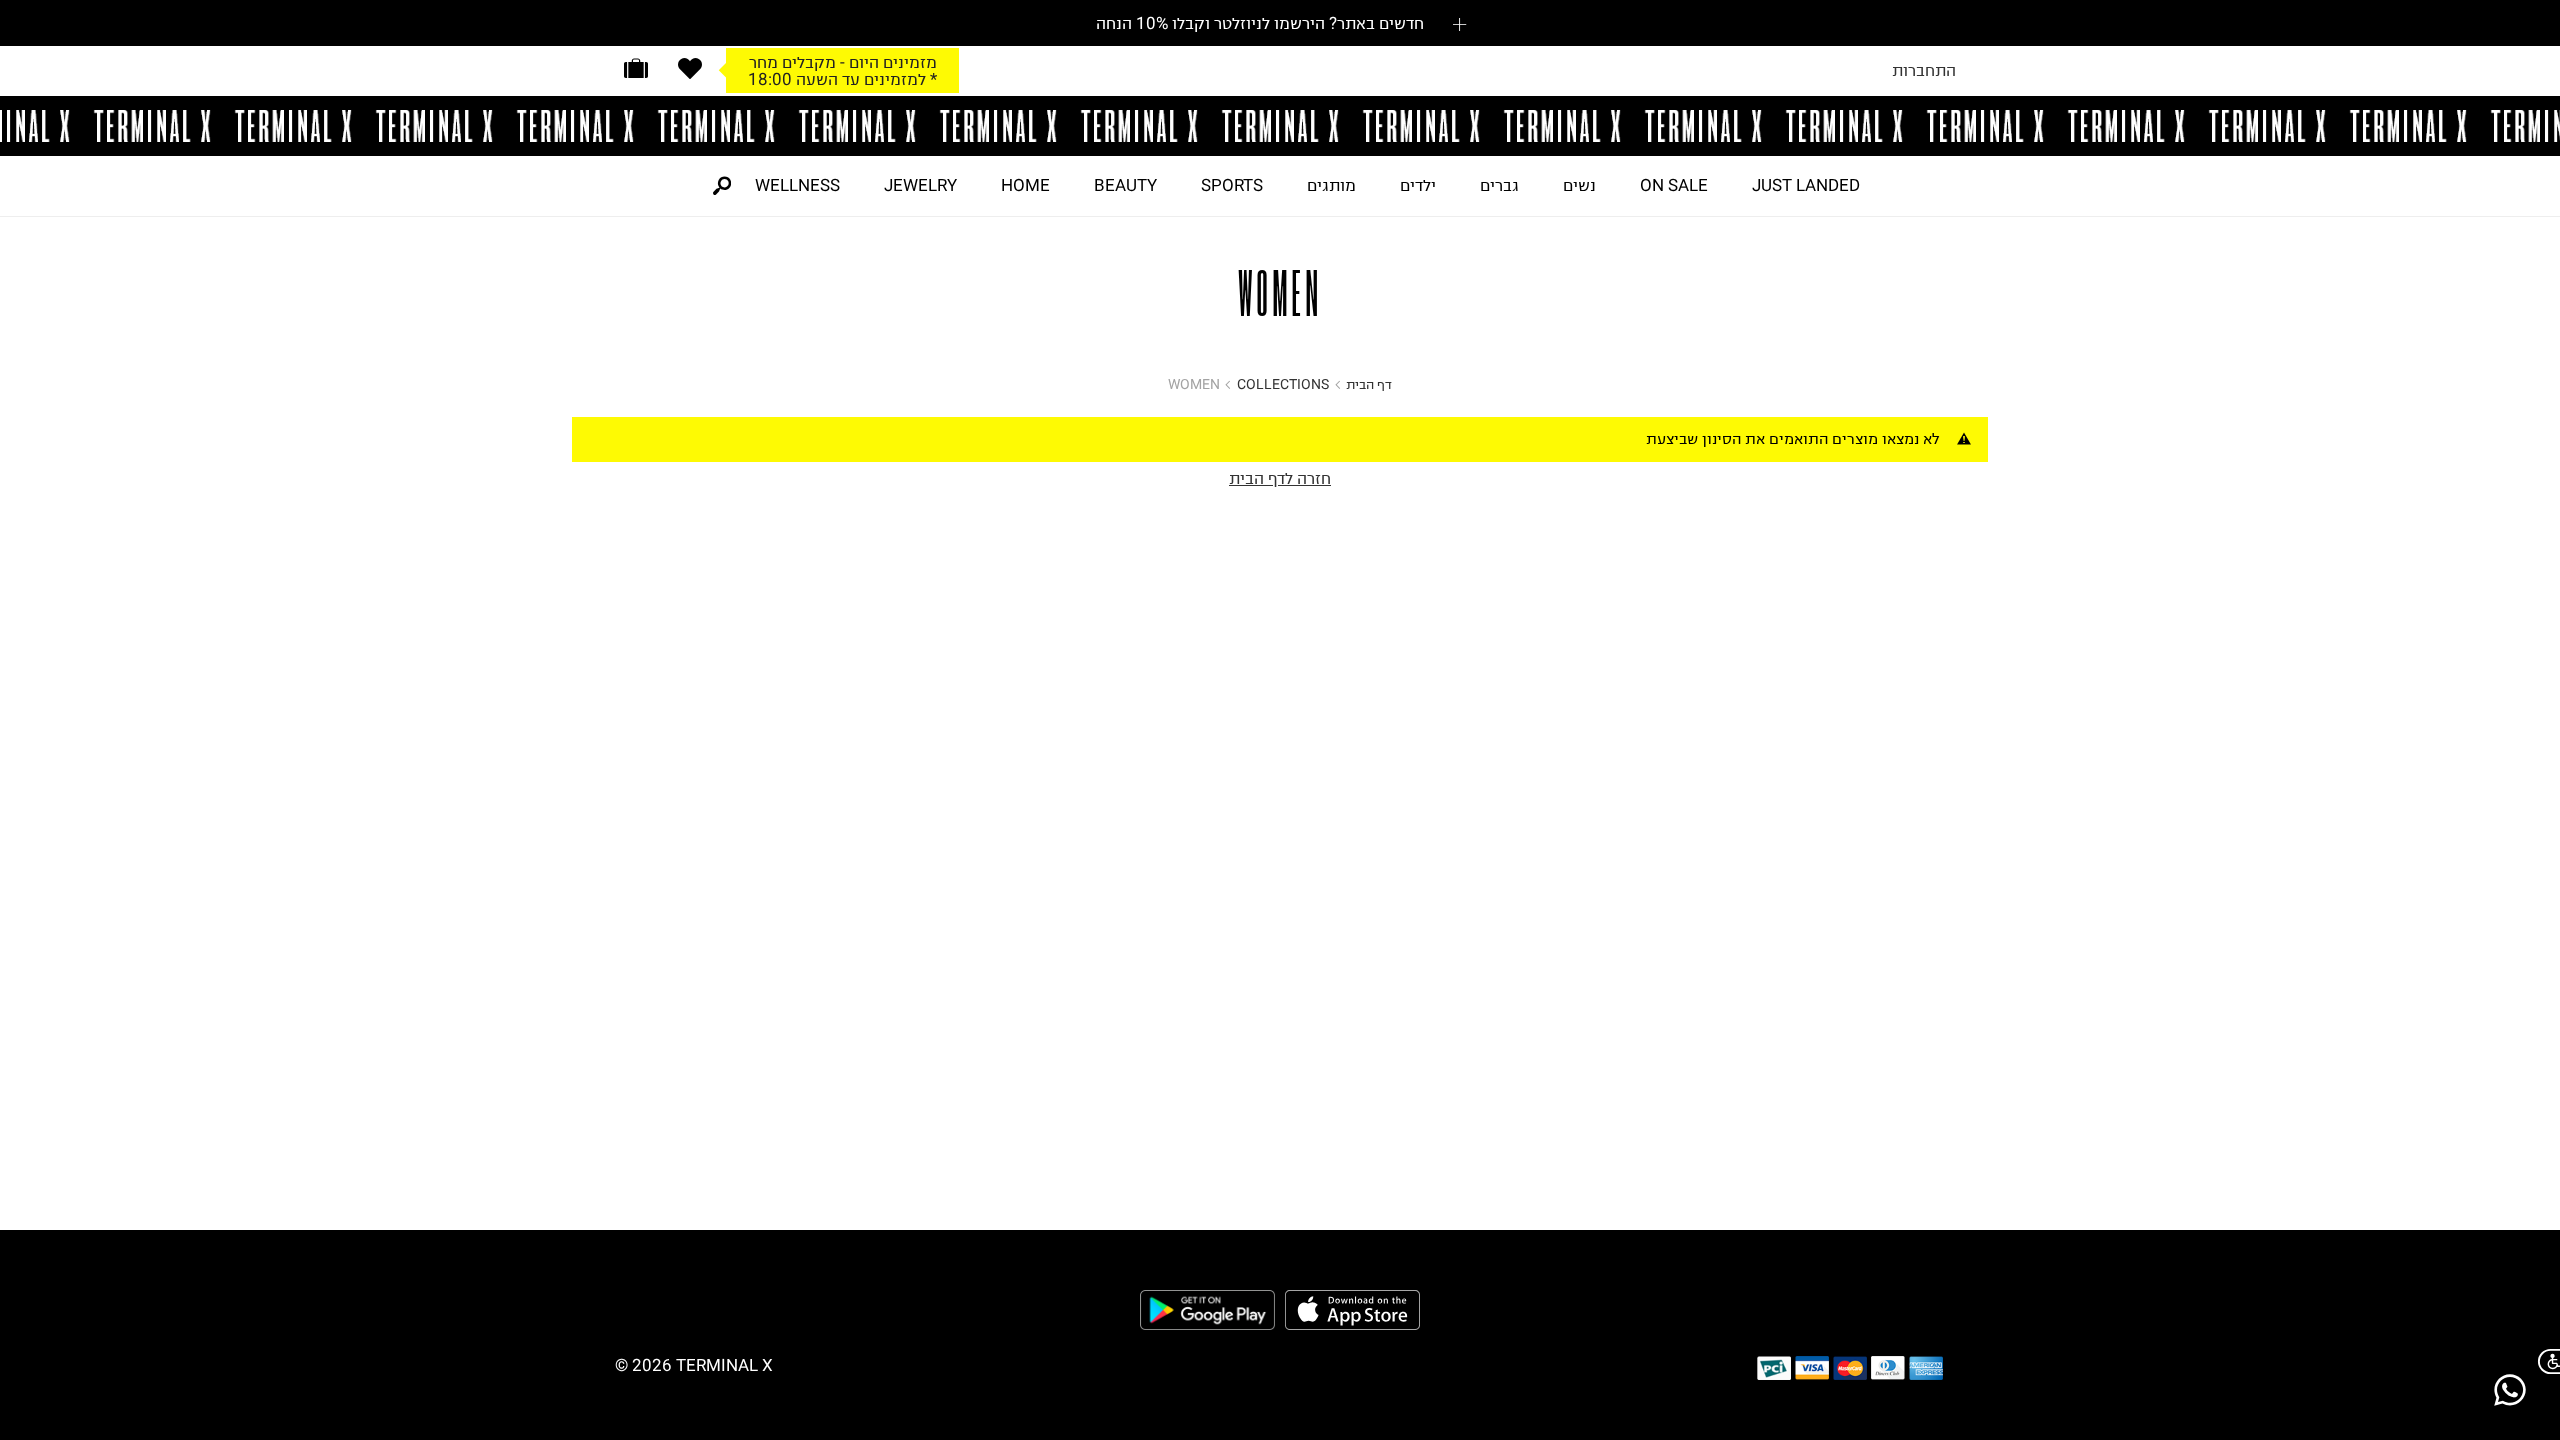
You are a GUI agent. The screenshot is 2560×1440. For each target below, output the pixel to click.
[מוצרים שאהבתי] (690, 69)
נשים (1579, 185)
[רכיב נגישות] (2545, 1361)
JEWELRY (920, 185)
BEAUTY (1125, 185)
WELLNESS (797, 185)
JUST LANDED (1806, 185)
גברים (1499, 185)
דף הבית (1369, 384)
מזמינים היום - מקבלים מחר (843, 62)
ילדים (1418, 185)
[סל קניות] (636, 69)
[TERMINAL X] (1280, 126)
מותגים (1331, 185)
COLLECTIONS (1283, 384)
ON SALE (1674, 185)
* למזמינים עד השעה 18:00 (842, 79)
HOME (1025, 185)
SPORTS (1232, 185)
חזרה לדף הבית (1280, 478)
